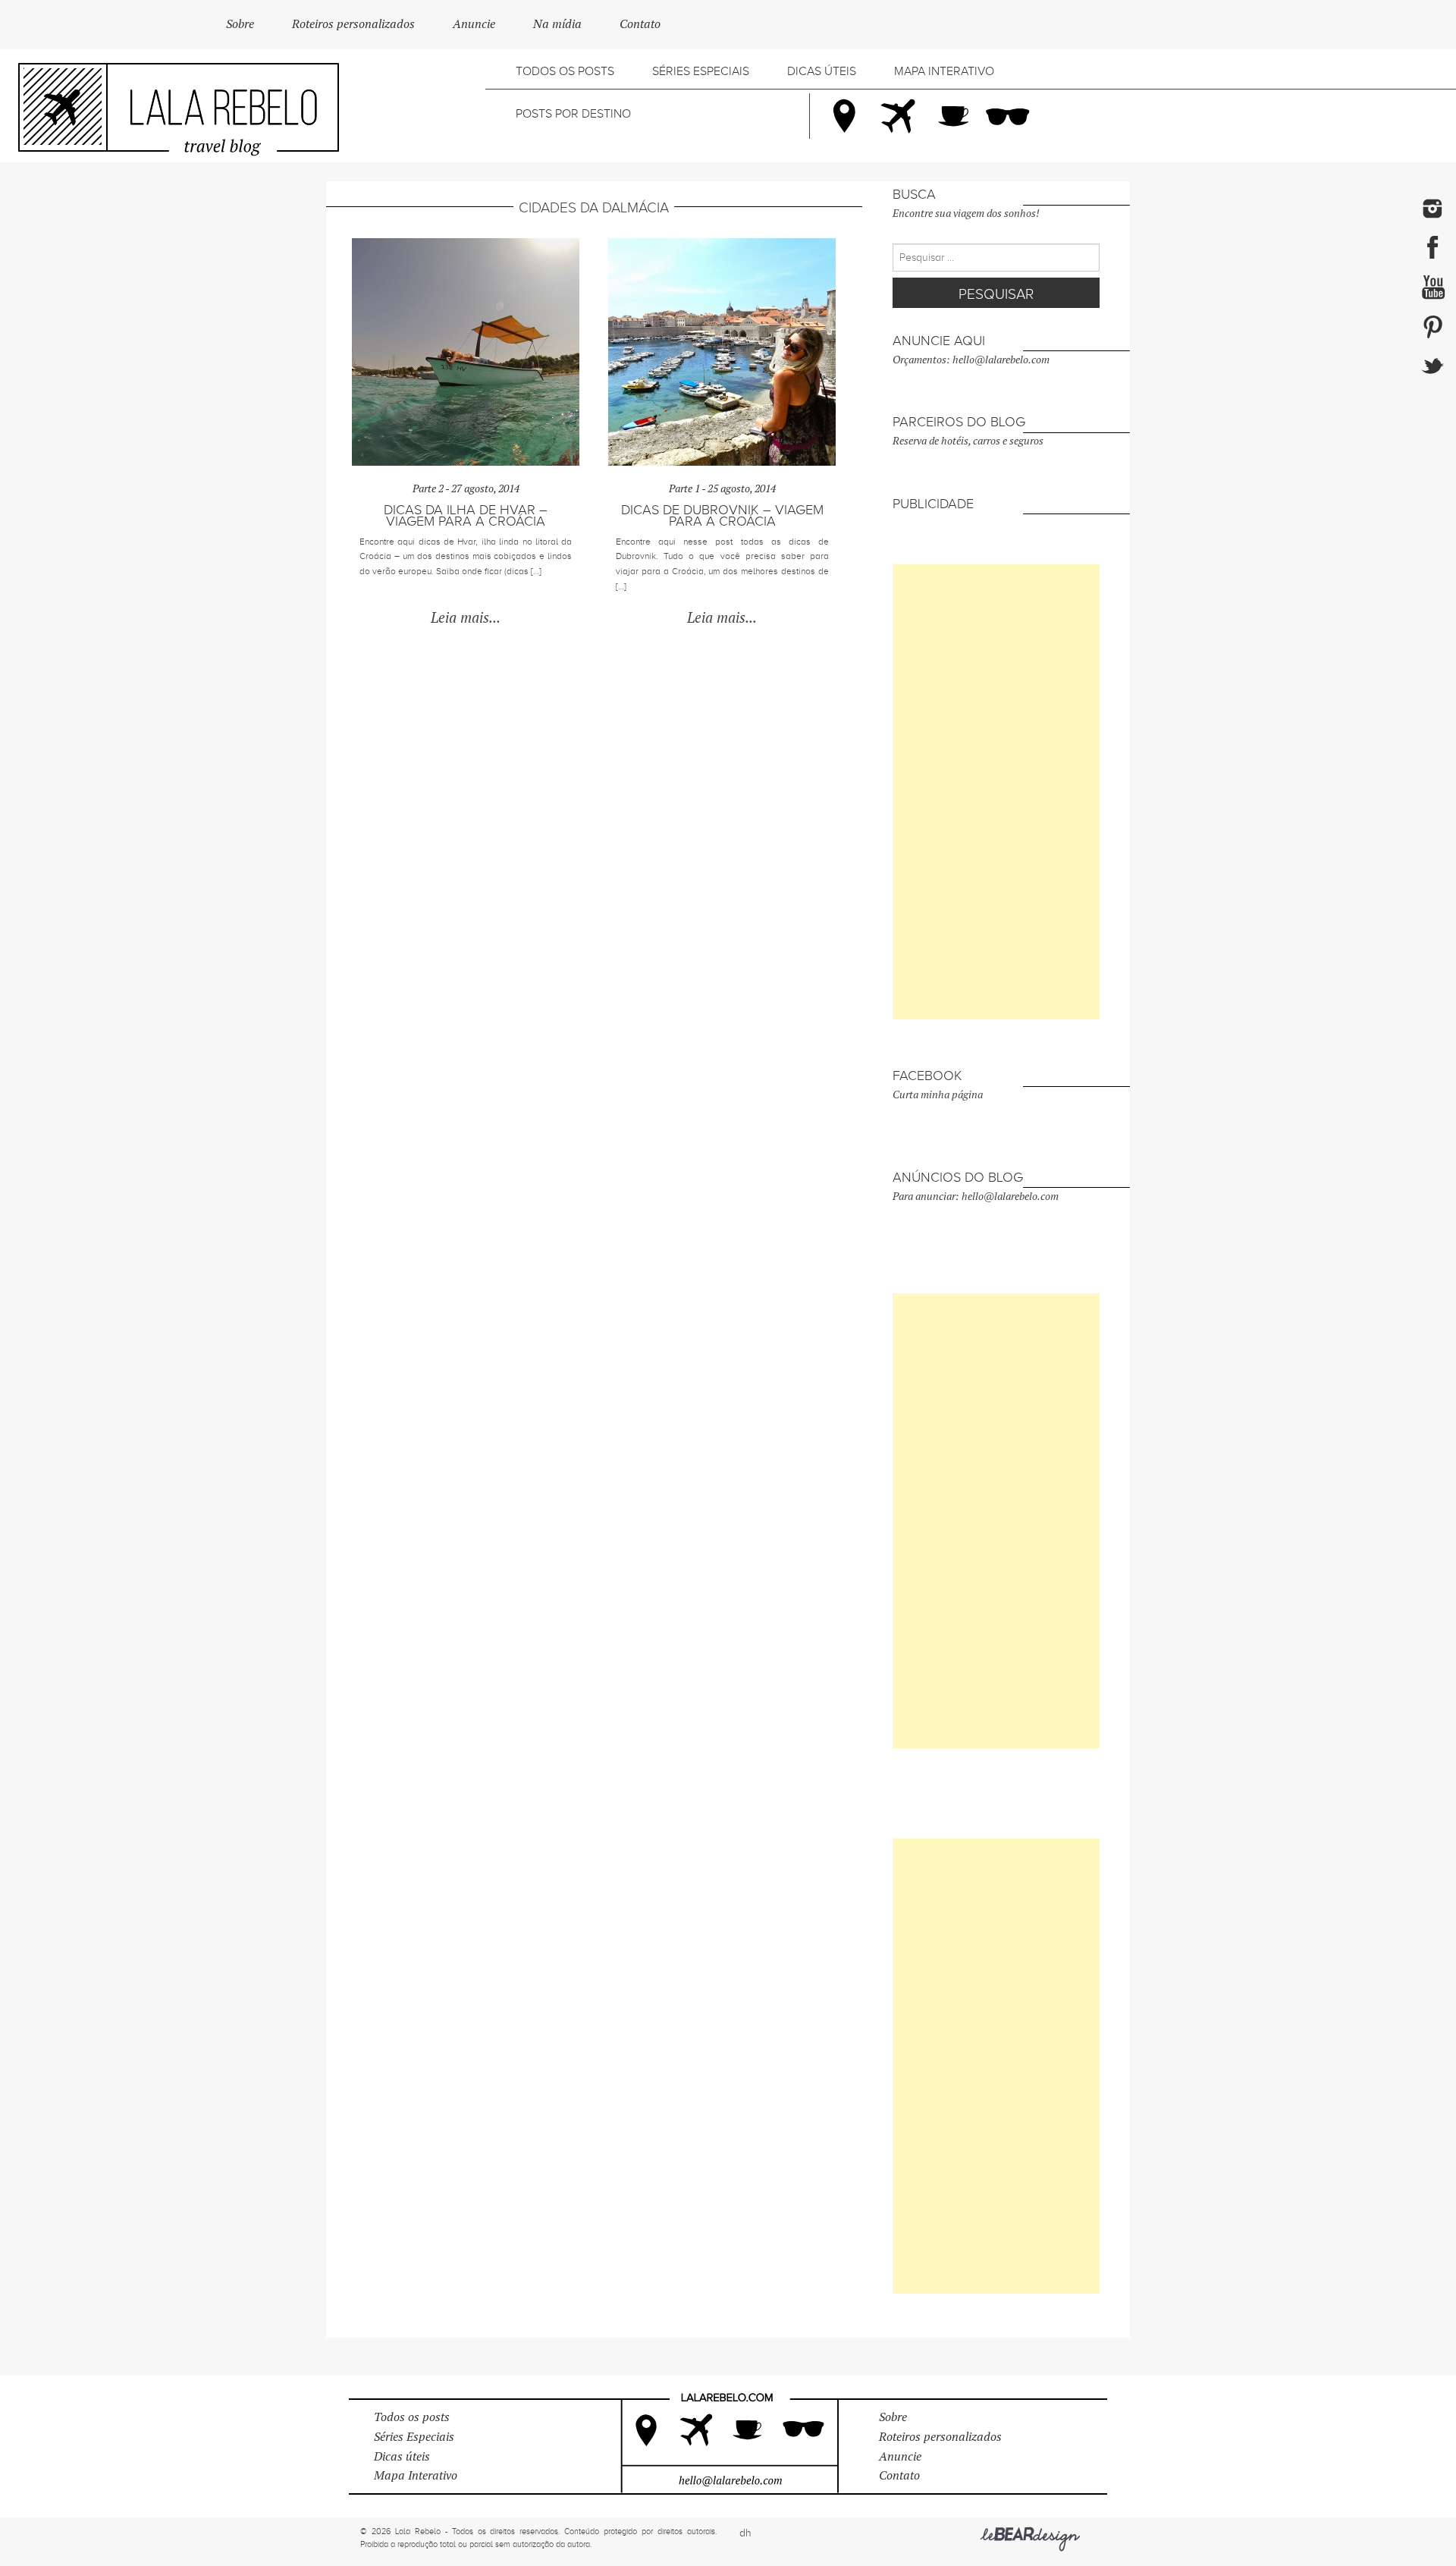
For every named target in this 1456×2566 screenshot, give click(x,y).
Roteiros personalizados (353, 24)
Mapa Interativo (944, 71)
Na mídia (557, 24)
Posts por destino (573, 114)
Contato (640, 24)
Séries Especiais (701, 71)
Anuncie (474, 24)
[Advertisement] (996, 792)
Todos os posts (565, 71)
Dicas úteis (822, 71)
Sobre (240, 24)
